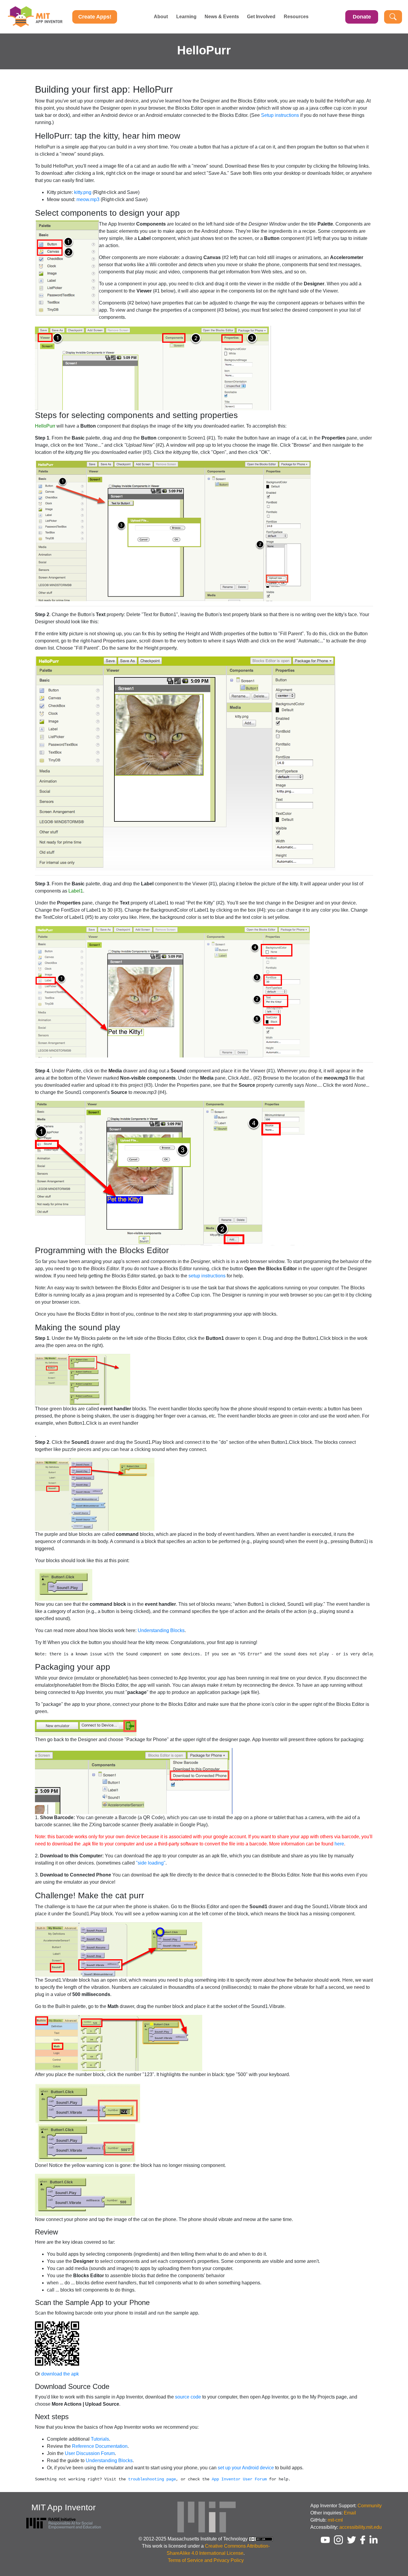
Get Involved (261, 17)
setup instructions (207, 1276)
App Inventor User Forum (239, 2479)
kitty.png (83, 192)
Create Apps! (95, 17)
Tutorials (100, 2439)
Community (370, 2506)
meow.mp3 (88, 199)
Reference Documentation (100, 2446)
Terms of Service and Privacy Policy (206, 2560)
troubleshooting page (152, 2479)
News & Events (222, 17)
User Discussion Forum (90, 2453)
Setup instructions (280, 115)
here (339, 1844)
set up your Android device (246, 2468)
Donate (362, 17)
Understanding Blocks (161, 1630)
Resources (296, 17)
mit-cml (335, 2520)
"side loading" (151, 1863)
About (161, 17)
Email (350, 2513)
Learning (186, 17)
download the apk (60, 2374)
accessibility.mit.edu (361, 2527)
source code (188, 2397)
